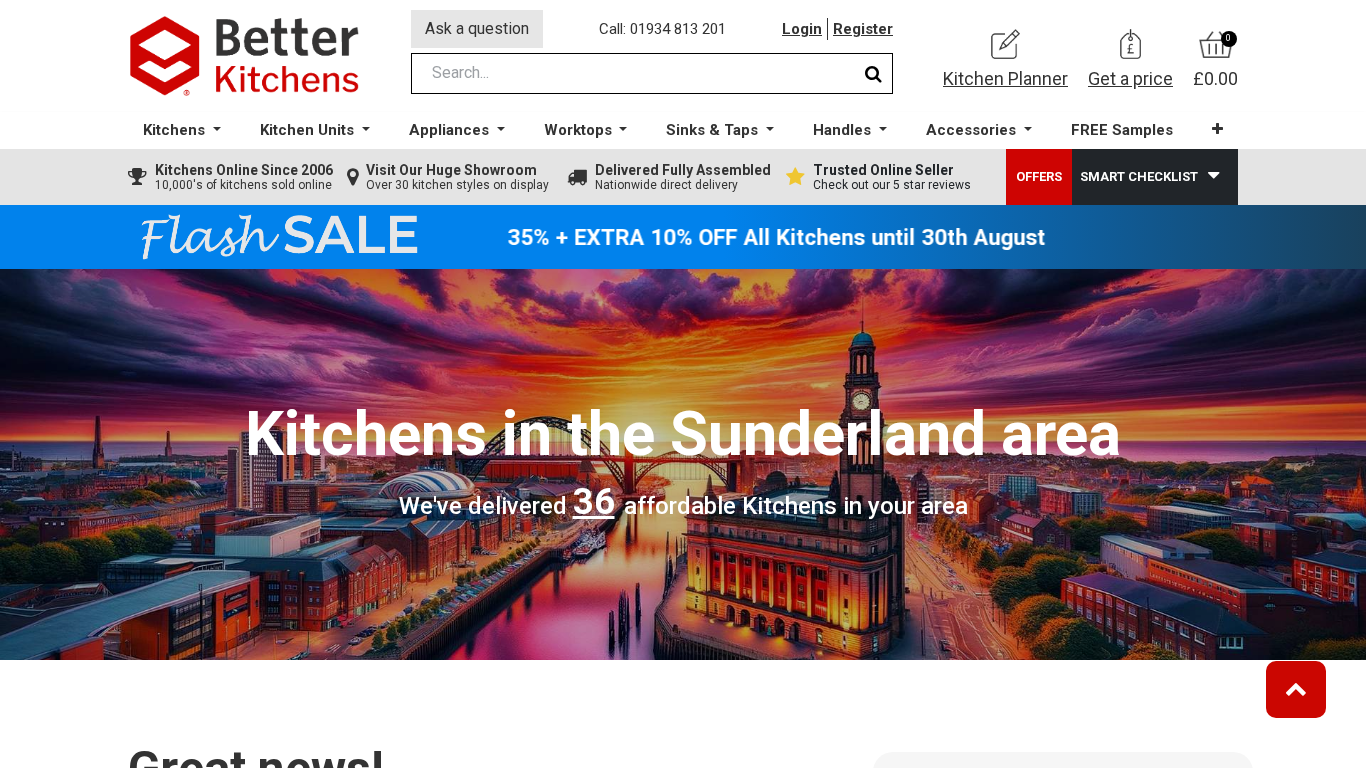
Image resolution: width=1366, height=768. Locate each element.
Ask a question (477, 28)
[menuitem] (1122, 130)
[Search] (873, 73)
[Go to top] (1296, 689)
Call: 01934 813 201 (662, 29)
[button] (1217, 129)
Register (863, 29)
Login (802, 29)
